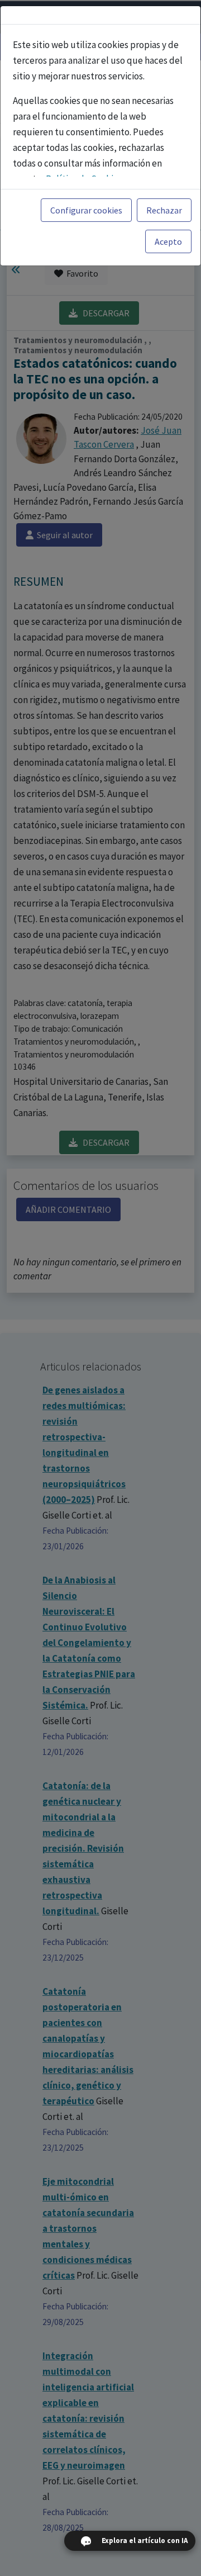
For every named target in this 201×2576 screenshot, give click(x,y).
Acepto (168, 241)
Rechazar (164, 210)
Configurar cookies (86, 210)
